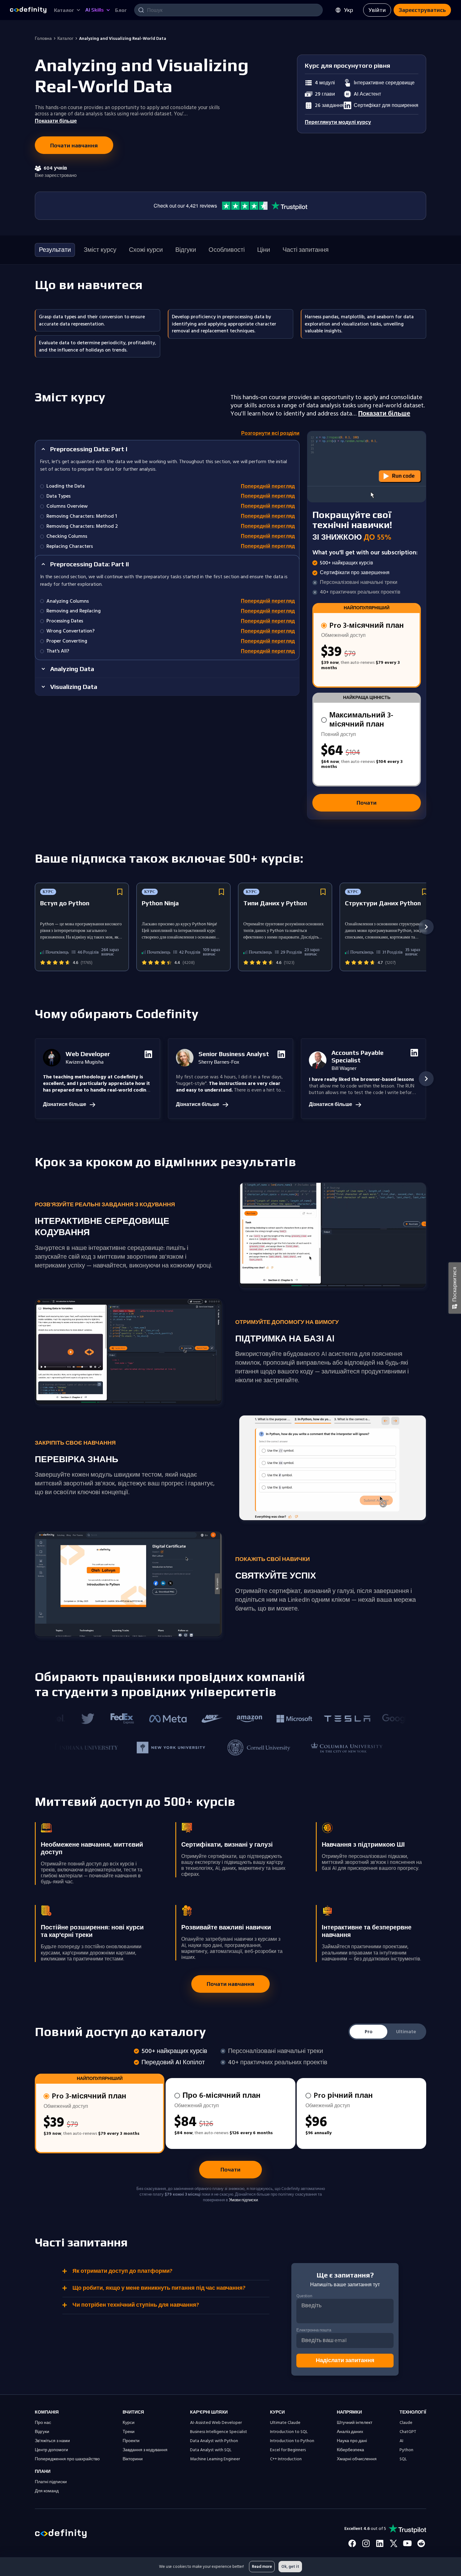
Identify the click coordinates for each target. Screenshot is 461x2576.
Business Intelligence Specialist (219, 2432)
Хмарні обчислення (357, 2459)
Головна (43, 39)
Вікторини (133, 2459)
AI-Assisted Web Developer (216, 2423)
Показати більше (384, 414)
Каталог (65, 39)
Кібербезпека (350, 2450)
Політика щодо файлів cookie (176, 2562)
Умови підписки (243, 2200)
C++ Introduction (286, 2459)
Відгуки (42, 2432)
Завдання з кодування (145, 2450)
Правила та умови (52, 2562)
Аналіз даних (350, 2432)
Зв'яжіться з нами (52, 2441)
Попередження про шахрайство (67, 2459)
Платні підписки (51, 2482)
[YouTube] (407, 2543)
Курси (129, 2423)
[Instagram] (366, 2543)
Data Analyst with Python (214, 2441)
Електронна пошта (314, 2330)
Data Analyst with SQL (211, 2450)
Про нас (43, 2423)
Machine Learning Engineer (215, 2459)
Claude (406, 2423)
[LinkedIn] (380, 2543)
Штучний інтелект (355, 2423)
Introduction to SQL (289, 2432)
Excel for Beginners (288, 2450)
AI (401, 2441)
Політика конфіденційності (120, 2562)
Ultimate (406, 2032)
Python (406, 2450)
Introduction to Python (292, 2441)
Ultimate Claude (285, 2423)
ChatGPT (408, 2432)
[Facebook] (352, 2543)
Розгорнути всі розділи (270, 434)
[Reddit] (421, 2543)
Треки (129, 2432)
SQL (403, 2459)
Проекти (131, 2441)
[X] (394, 2543)
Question (304, 2296)
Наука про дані (352, 2441)
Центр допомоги (51, 2450)
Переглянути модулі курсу (338, 122)
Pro (369, 2032)
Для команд (47, 2491)
